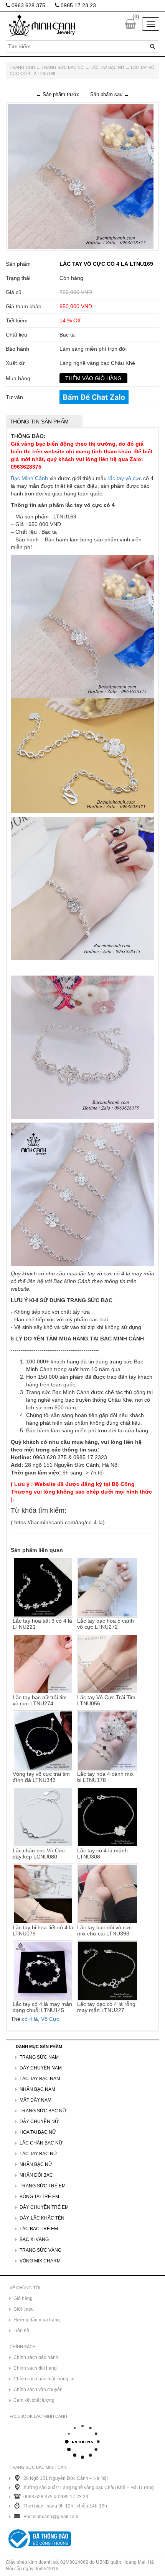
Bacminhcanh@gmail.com (51, 2517)
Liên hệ (21, 2331)
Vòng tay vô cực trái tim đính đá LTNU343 (41, 1777)
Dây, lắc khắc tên (42, 2218)
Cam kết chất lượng (34, 2400)
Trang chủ (22, 67)
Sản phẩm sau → (110, 94)
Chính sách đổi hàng (35, 2368)
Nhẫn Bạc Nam (37, 2089)
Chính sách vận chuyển (38, 2390)
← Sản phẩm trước (58, 94)
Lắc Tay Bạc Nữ (107, 67)
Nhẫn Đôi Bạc (36, 2175)
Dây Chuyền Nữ (39, 2122)
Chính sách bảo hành (36, 2357)
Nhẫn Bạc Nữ (36, 2164)
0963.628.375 (28, 5)
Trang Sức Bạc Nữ (63, 67)
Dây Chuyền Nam (41, 2068)
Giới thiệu (24, 2309)
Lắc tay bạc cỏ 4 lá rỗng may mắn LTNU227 (106, 2007)
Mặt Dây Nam (35, 2100)
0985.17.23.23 (78, 5)
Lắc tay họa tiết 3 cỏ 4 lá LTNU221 (42, 1624)
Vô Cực (50, 2019)
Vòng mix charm (40, 2261)
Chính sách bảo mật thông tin (44, 2379)
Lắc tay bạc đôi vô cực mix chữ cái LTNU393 (104, 1930)
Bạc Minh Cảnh (29, 478)
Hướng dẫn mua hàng (37, 2320)
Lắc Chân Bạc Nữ (41, 2143)
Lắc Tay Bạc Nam (40, 2079)
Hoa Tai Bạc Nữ (38, 2132)
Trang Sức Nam (39, 2057)
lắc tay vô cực (125, 478)
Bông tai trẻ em (39, 2197)
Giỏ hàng (23, 2298)
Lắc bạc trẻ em (39, 2229)
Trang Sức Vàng (40, 2250)
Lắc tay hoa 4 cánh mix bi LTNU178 (105, 1777)
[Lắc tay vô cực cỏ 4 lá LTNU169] (81, 176)
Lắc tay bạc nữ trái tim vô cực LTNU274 (40, 1700)
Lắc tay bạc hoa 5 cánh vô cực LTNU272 (106, 1624)
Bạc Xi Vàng (34, 2239)
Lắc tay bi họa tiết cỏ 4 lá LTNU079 (43, 1930)
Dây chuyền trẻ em (44, 2207)
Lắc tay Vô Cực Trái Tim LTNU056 (106, 1700)
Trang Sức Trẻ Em (43, 2186)
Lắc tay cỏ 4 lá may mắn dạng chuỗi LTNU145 (42, 2007)
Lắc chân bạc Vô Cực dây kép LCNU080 (39, 1854)
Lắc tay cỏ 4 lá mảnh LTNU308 (102, 1854)
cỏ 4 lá (30, 2019)
